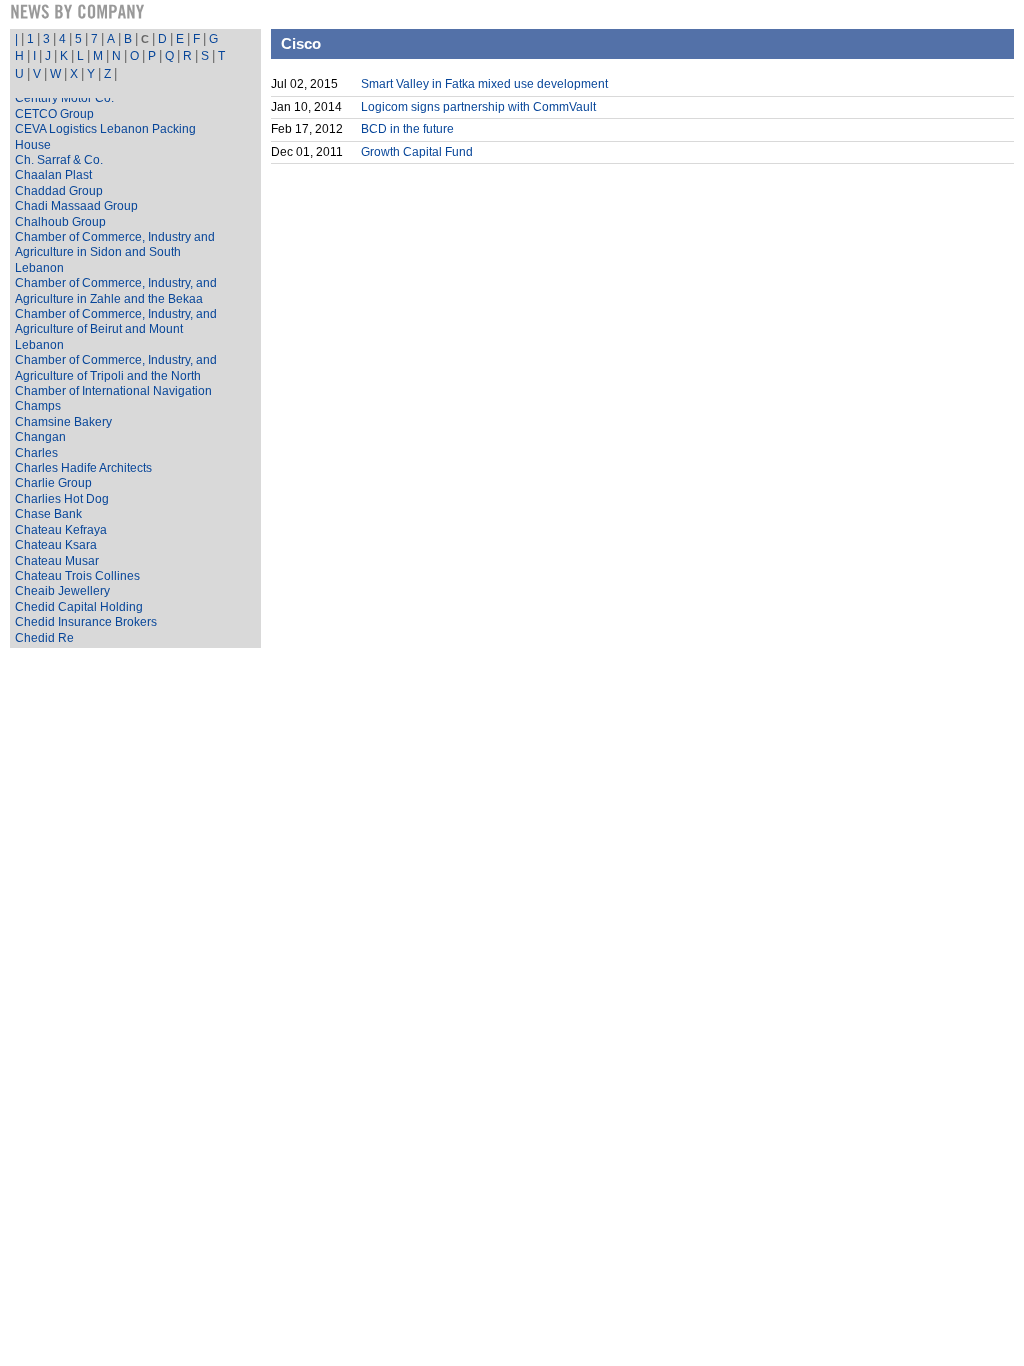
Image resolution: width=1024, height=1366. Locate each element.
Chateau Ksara (56, 545)
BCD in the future (407, 129)
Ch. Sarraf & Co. (59, 160)
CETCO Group (54, 114)
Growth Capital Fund (417, 152)
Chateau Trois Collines (77, 576)
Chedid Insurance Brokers (86, 622)
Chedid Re (44, 638)
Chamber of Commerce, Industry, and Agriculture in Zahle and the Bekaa (116, 290)
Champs (38, 406)
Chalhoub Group (60, 222)
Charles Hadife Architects (83, 468)
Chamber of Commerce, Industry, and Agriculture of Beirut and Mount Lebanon (116, 329)
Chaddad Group (59, 191)
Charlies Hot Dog (62, 499)
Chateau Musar (57, 561)
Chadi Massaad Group (76, 206)
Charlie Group (53, 483)
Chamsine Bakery (63, 422)
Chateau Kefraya (61, 530)
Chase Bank (48, 514)
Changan (40, 437)
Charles (36, 453)
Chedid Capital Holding (79, 607)
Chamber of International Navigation (113, 391)
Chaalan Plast (53, 175)
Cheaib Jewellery (62, 591)
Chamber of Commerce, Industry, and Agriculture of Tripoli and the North (116, 367)
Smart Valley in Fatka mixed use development (484, 84)
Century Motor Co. (64, 98)
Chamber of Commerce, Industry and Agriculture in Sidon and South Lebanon (115, 252)
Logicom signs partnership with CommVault (478, 107)
